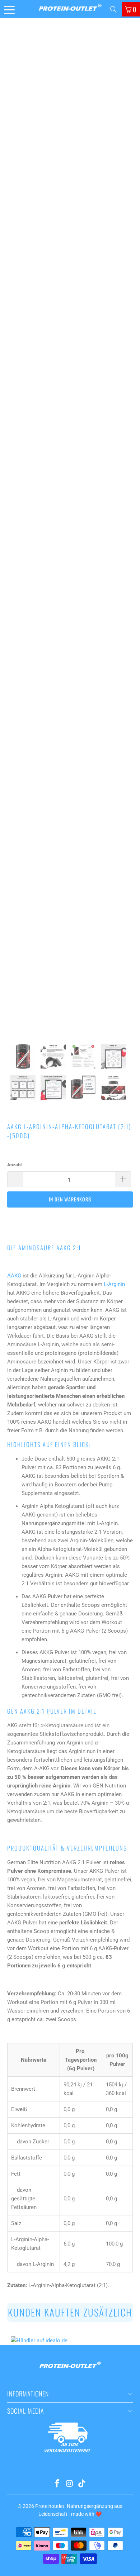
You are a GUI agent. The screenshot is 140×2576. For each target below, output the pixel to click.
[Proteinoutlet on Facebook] (57, 2484)
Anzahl (14, 1165)
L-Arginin (114, 1284)
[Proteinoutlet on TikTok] (82, 2484)
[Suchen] (113, 9)
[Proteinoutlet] (70, 9)
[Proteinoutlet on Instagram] (70, 2484)
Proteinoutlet (50, 2506)
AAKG (14, 1276)
